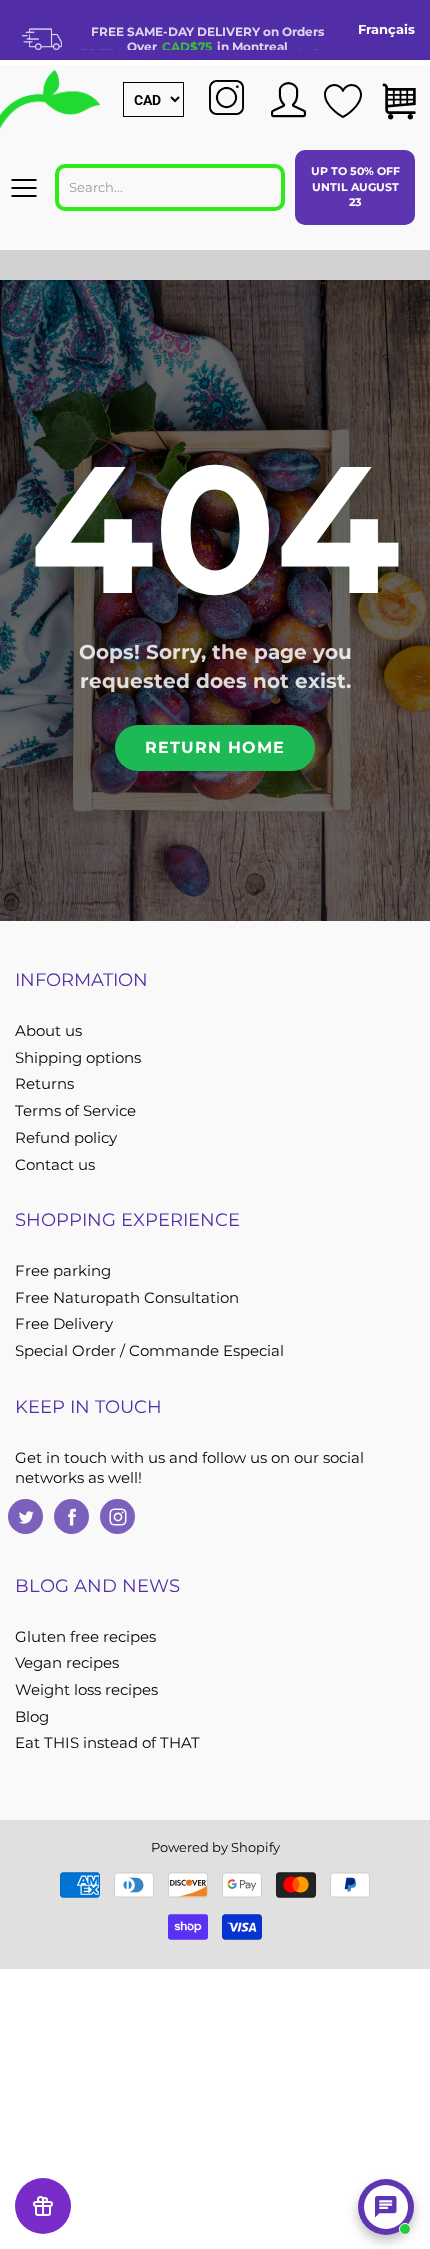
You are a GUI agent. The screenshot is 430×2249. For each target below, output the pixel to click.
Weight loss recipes (86, 1690)
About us (48, 1031)
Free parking (63, 1271)
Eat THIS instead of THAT (107, 1743)
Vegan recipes (67, 1663)
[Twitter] (25, 1516)
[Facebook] (71, 1516)
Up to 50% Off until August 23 (355, 186)
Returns (44, 1084)
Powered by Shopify (215, 1847)
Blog (32, 1717)
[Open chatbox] (386, 2207)
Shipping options (78, 1058)
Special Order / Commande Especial (149, 1351)
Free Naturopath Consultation (127, 1298)
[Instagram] (117, 1516)
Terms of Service (75, 1111)
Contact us (55, 1165)
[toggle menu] (23, 188)
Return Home (215, 747)
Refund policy (66, 1138)
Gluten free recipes (85, 1637)
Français (386, 29)
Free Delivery (64, 1324)
